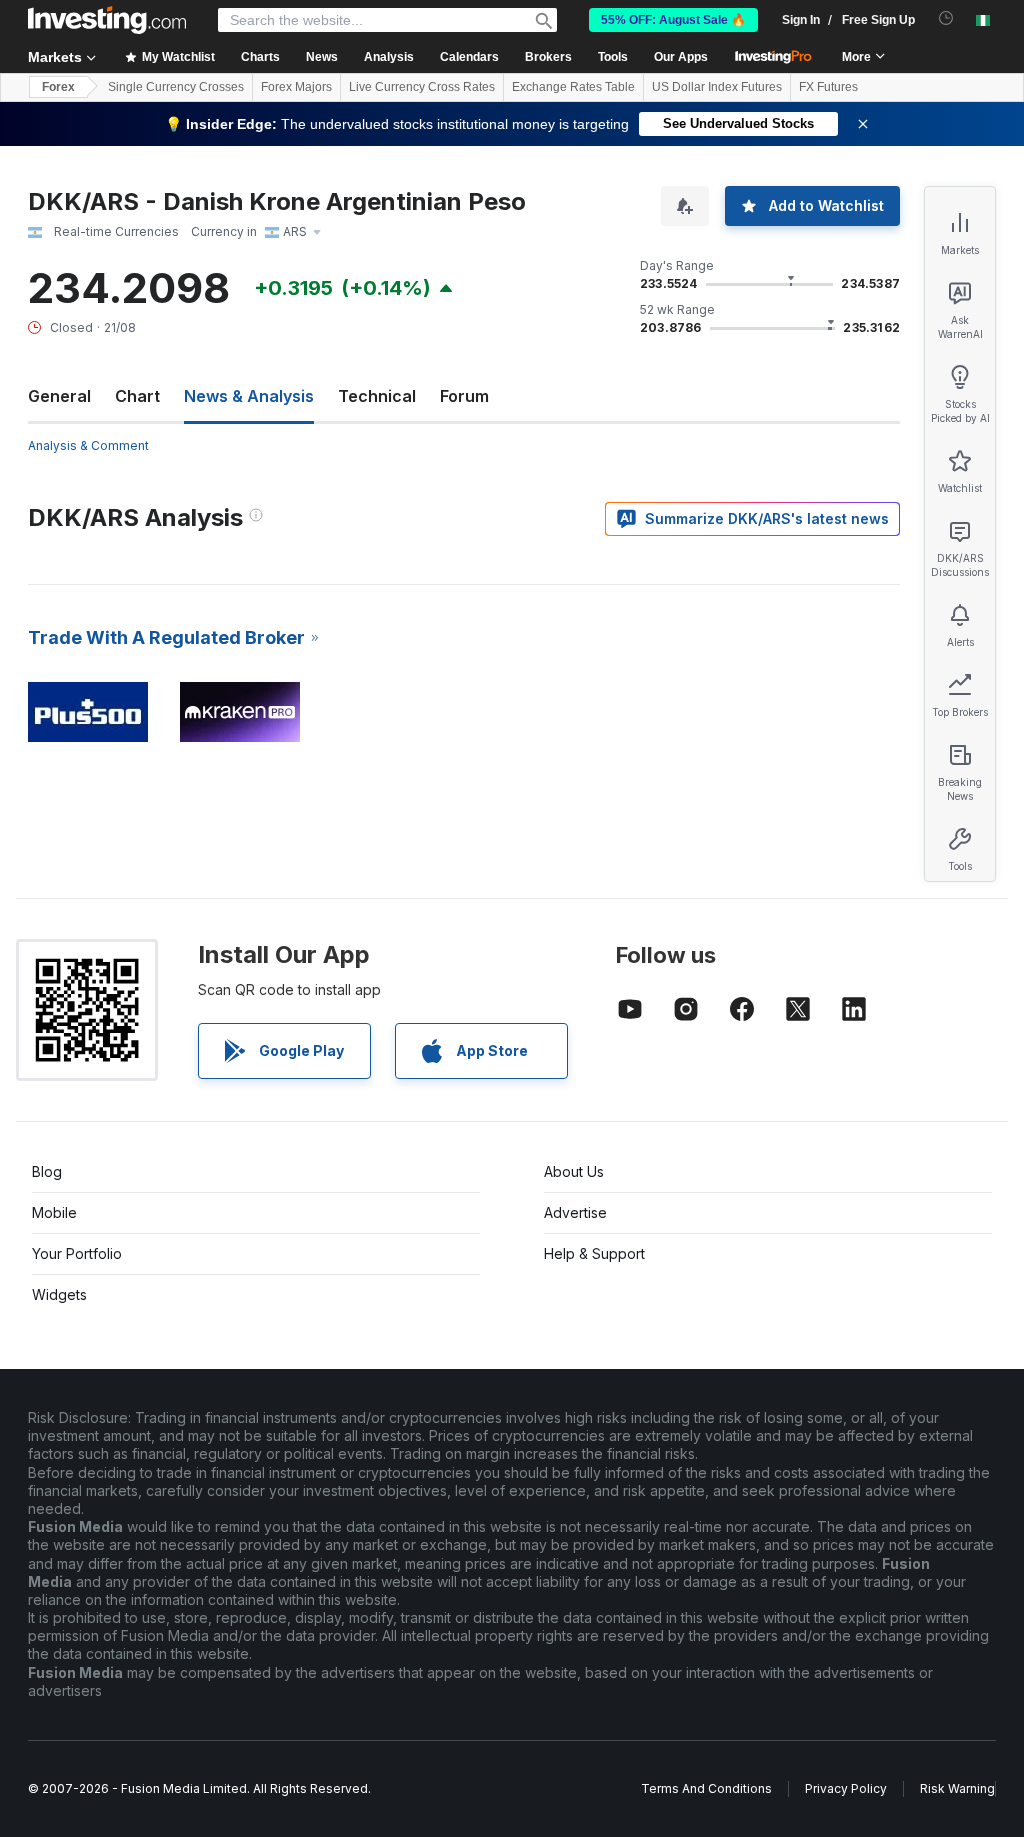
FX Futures (828, 87)
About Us (574, 1171)
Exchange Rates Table (573, 87)
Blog (47, 1171)
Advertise (575, 1212)
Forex (58, 87)
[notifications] (946, 18)
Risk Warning (957, 1788)
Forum (464, 396)
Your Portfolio (77, 1253)
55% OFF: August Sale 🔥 (673, 20)
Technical (377, 396)
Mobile (54, 1212)
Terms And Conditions (706, 1788)
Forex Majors (296, 87)
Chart (137, 396)
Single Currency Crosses (176, 87)
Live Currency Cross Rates (422, 87)
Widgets (59, 1294)
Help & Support (594, 1253)
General (59, 396)
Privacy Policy (846, 1788)
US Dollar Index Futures (717, 87)
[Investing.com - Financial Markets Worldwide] (107, 20)
